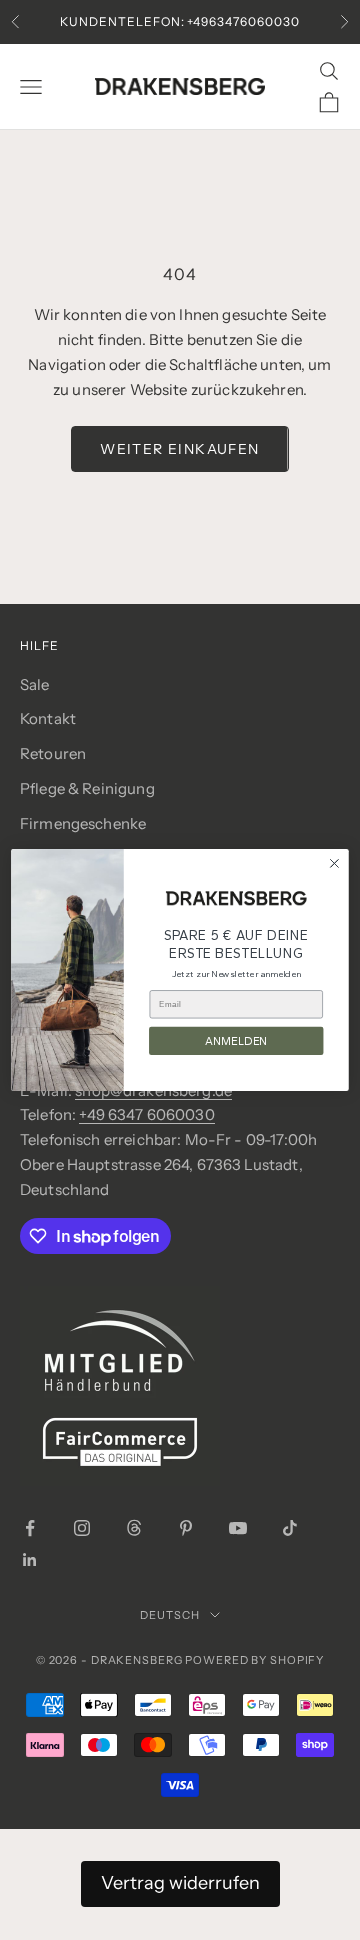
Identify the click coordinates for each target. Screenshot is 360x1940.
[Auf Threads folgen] (134, 1528)
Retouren (53, 753)
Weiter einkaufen (179, 449)
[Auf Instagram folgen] (82, 1528)
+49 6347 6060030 (146, 1114)
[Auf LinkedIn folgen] (30, 1560)
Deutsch (169, 1615)
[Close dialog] (335, 864)
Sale (35, 684)
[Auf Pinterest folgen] (186, 1528)
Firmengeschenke (83, 823)
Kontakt (48, 718)
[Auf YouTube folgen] (238, 1528)
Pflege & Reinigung (87, 788)
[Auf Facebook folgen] (30, 1528)
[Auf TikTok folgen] (290, 1528)
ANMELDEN (236, 1041)
